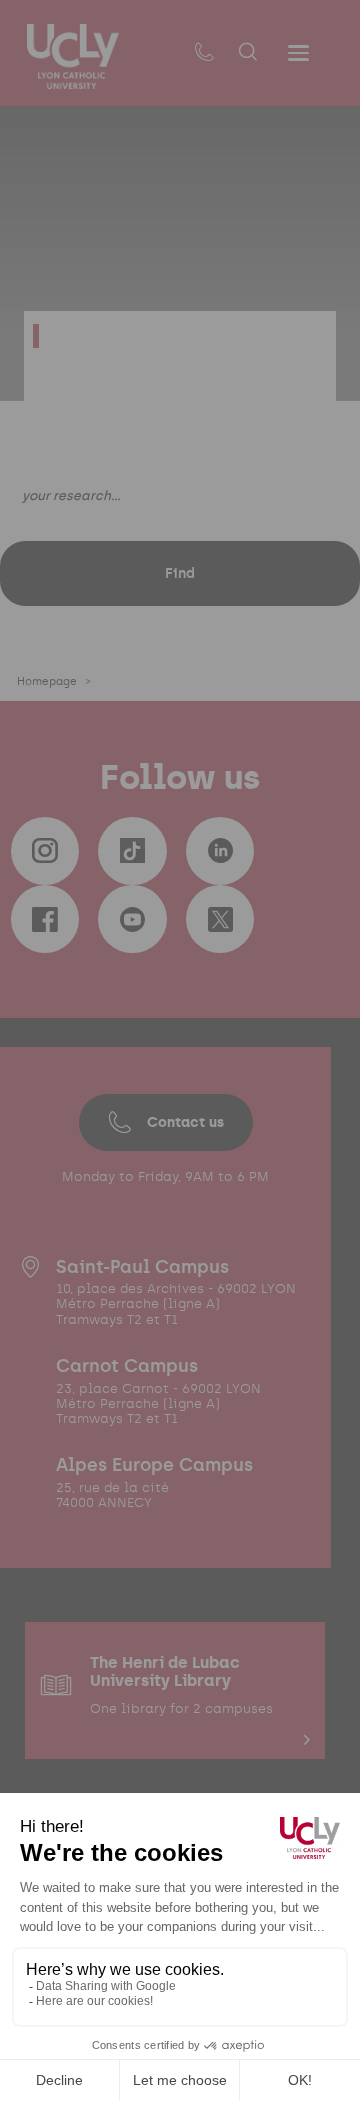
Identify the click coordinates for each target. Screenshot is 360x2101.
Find (180, 573)
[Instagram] (45, 851)
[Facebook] (45, 919)
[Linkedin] (220, 851)
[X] (220, 919)
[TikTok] (132, 851)
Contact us (185, 1122)
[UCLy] (73, 56)
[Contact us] (204, 53)
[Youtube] (132, 919)
